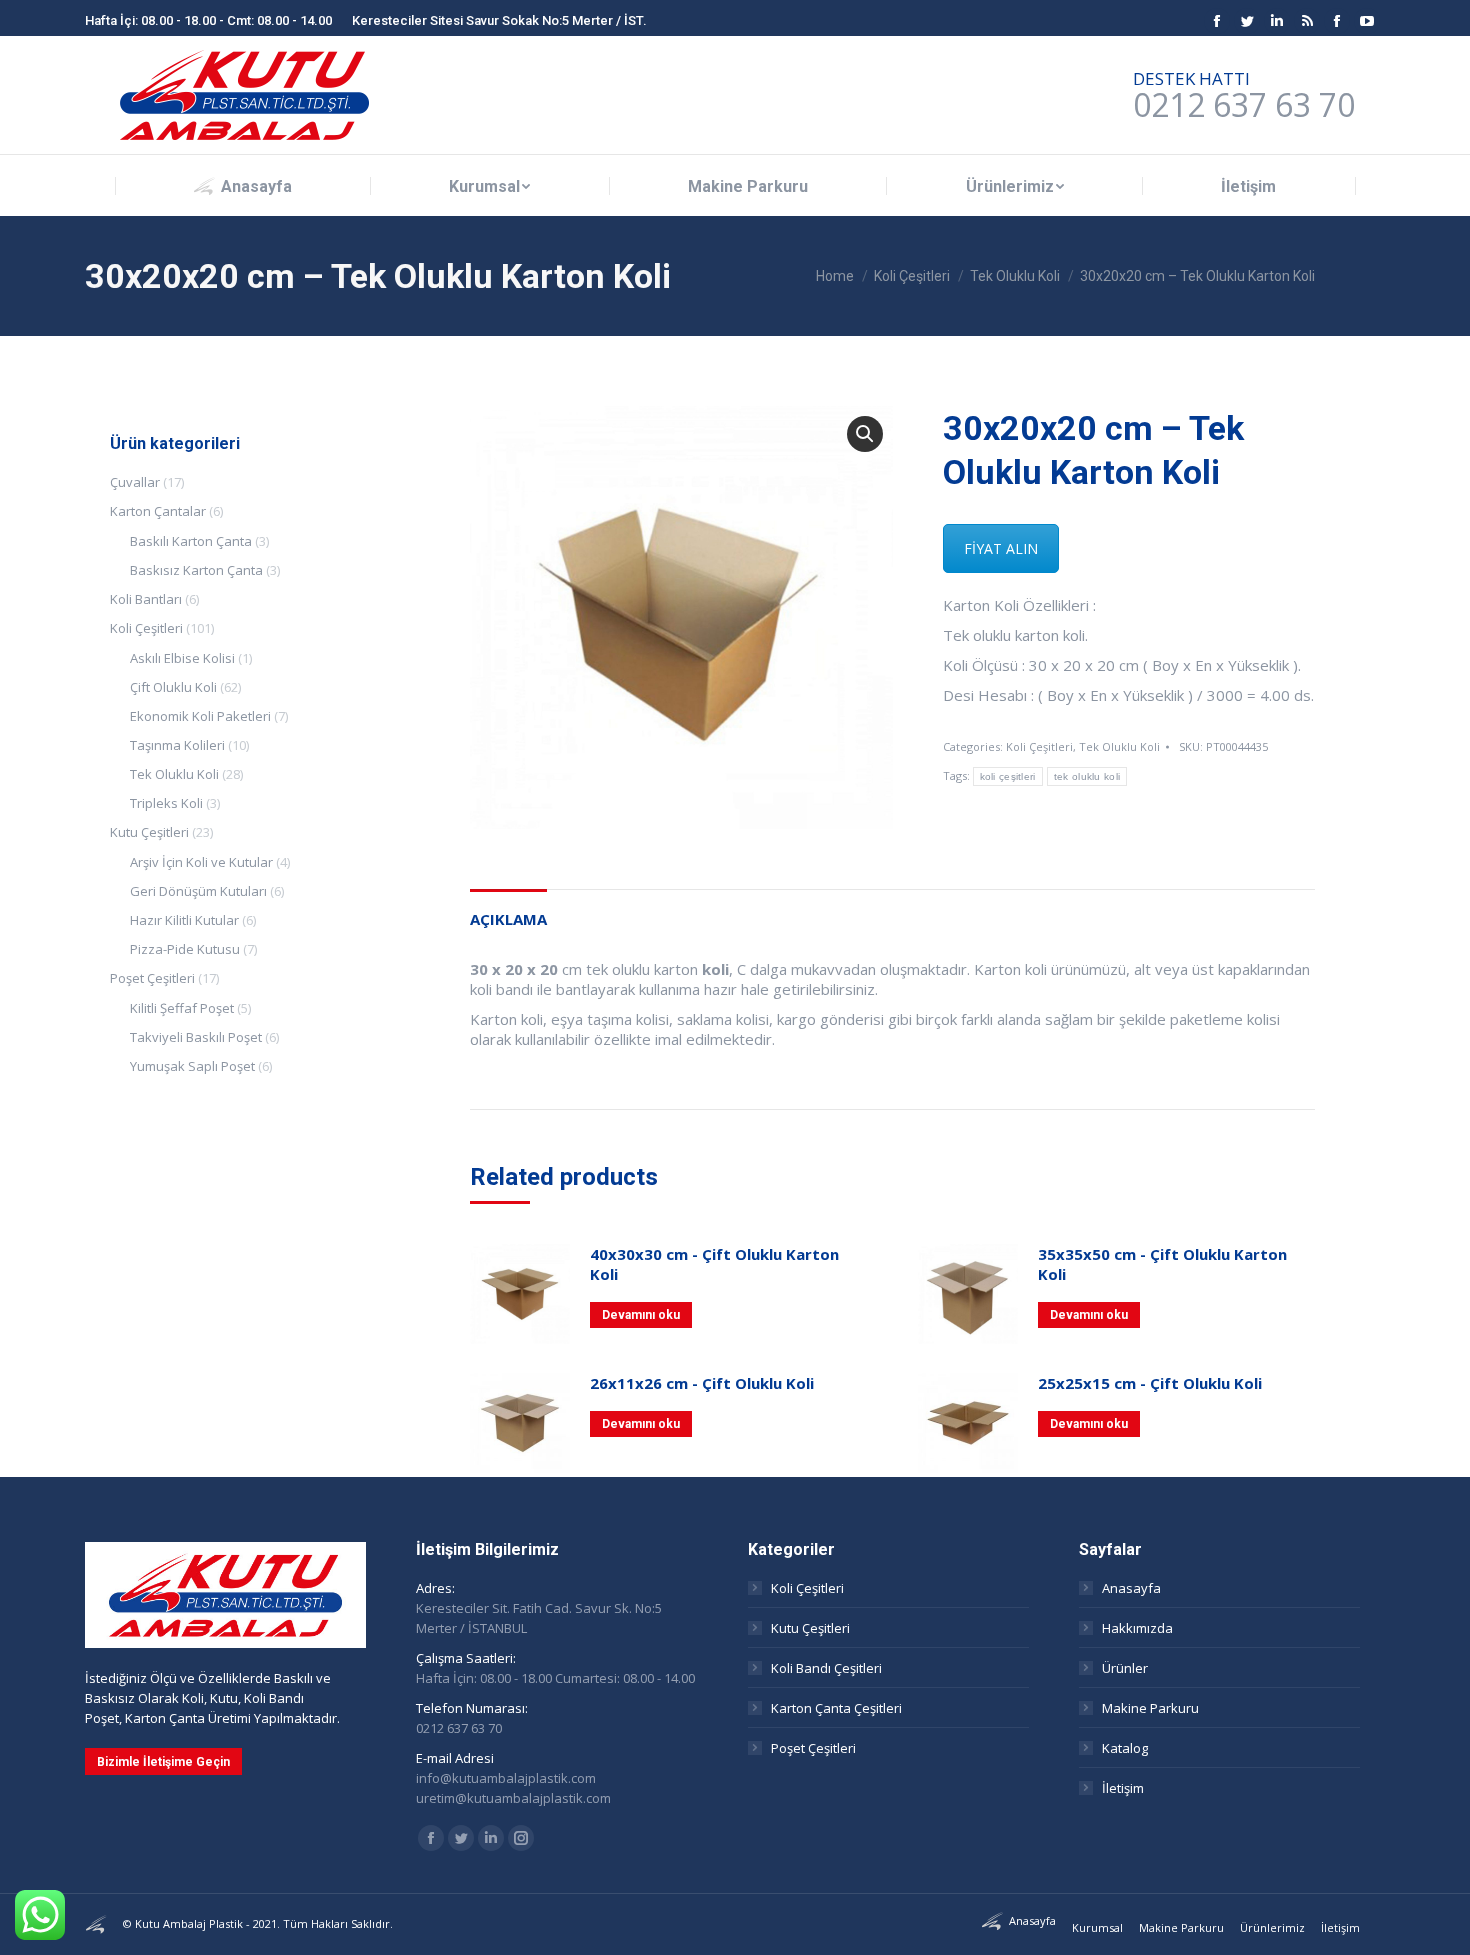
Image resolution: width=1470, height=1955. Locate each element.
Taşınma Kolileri (177, 745)
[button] (865, 434)
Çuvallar (135, 482)
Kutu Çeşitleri (149, 832)
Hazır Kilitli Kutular (184, 920)
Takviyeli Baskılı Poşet (196, 1037)
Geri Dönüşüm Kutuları (198, 891)
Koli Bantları (146, 599)
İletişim (1123, 1788)
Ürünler (1125, 1668)
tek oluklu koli (1087, 776)
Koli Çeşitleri (1039, 746)
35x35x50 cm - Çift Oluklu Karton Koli (1162, 1264)
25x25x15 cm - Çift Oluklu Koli (1150, 1383)
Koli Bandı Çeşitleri (826, 1668)
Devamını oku (641, 1315)
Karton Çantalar (158, 511)
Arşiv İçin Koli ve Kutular (201, 862)
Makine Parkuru (1150, 1708)
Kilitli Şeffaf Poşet (182, 1008)
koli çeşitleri (1008, 776)
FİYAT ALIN (1001, 548)
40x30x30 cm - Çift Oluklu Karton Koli (714, 1264)
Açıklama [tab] (508, 919)
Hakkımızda (1137, 1628)
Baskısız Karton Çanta (196, 570)
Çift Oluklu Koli (173, 687)
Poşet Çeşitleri (152, 978)
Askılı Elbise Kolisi (182, 658)
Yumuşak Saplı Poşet (192, 1066)
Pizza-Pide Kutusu (185, 949)
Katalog (1125, 1748)
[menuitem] (243, 186)
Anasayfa (1131, 1588)
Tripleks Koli (166, 803)
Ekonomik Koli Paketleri (200, 716)
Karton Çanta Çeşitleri (836, 1708)
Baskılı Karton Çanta (191, 541)
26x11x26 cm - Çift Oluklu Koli (702, 1383)
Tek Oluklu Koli (1119, 746)
